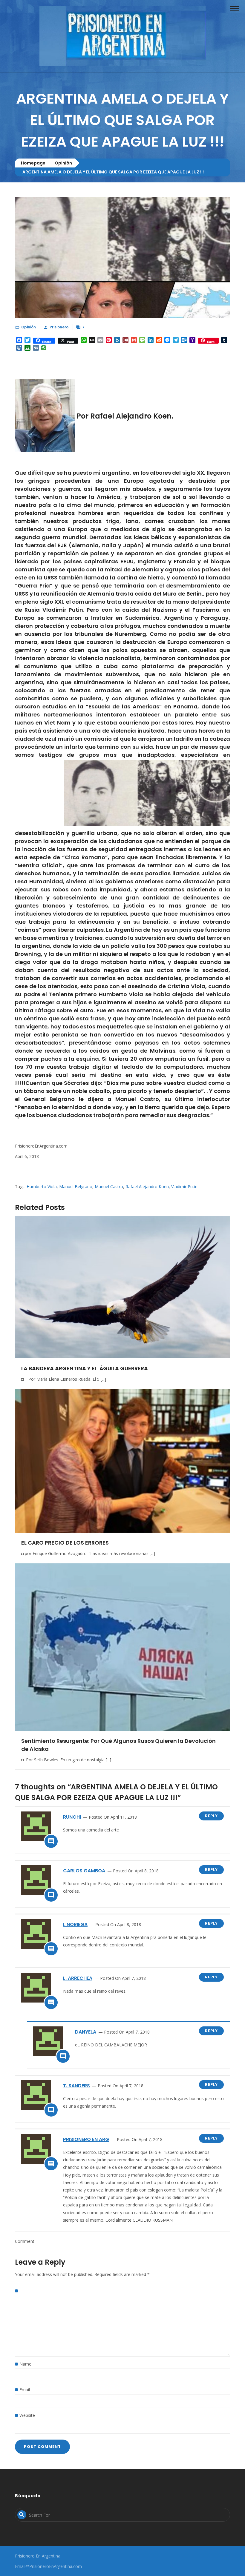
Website (27, 2415)
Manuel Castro (109, 1187)
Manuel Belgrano (76, 1187)
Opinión (63, 163)
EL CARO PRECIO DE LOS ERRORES (65, 1543)
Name (25, 2364)
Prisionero (59, 327)
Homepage (33, 163)
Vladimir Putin (184, 1187)
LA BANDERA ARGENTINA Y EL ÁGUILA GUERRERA (85, 1368)
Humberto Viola (42, 1187)
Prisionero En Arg (86, 2139)
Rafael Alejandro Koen (147, 1187)
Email (25, 2390)
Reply (211, 1816)
